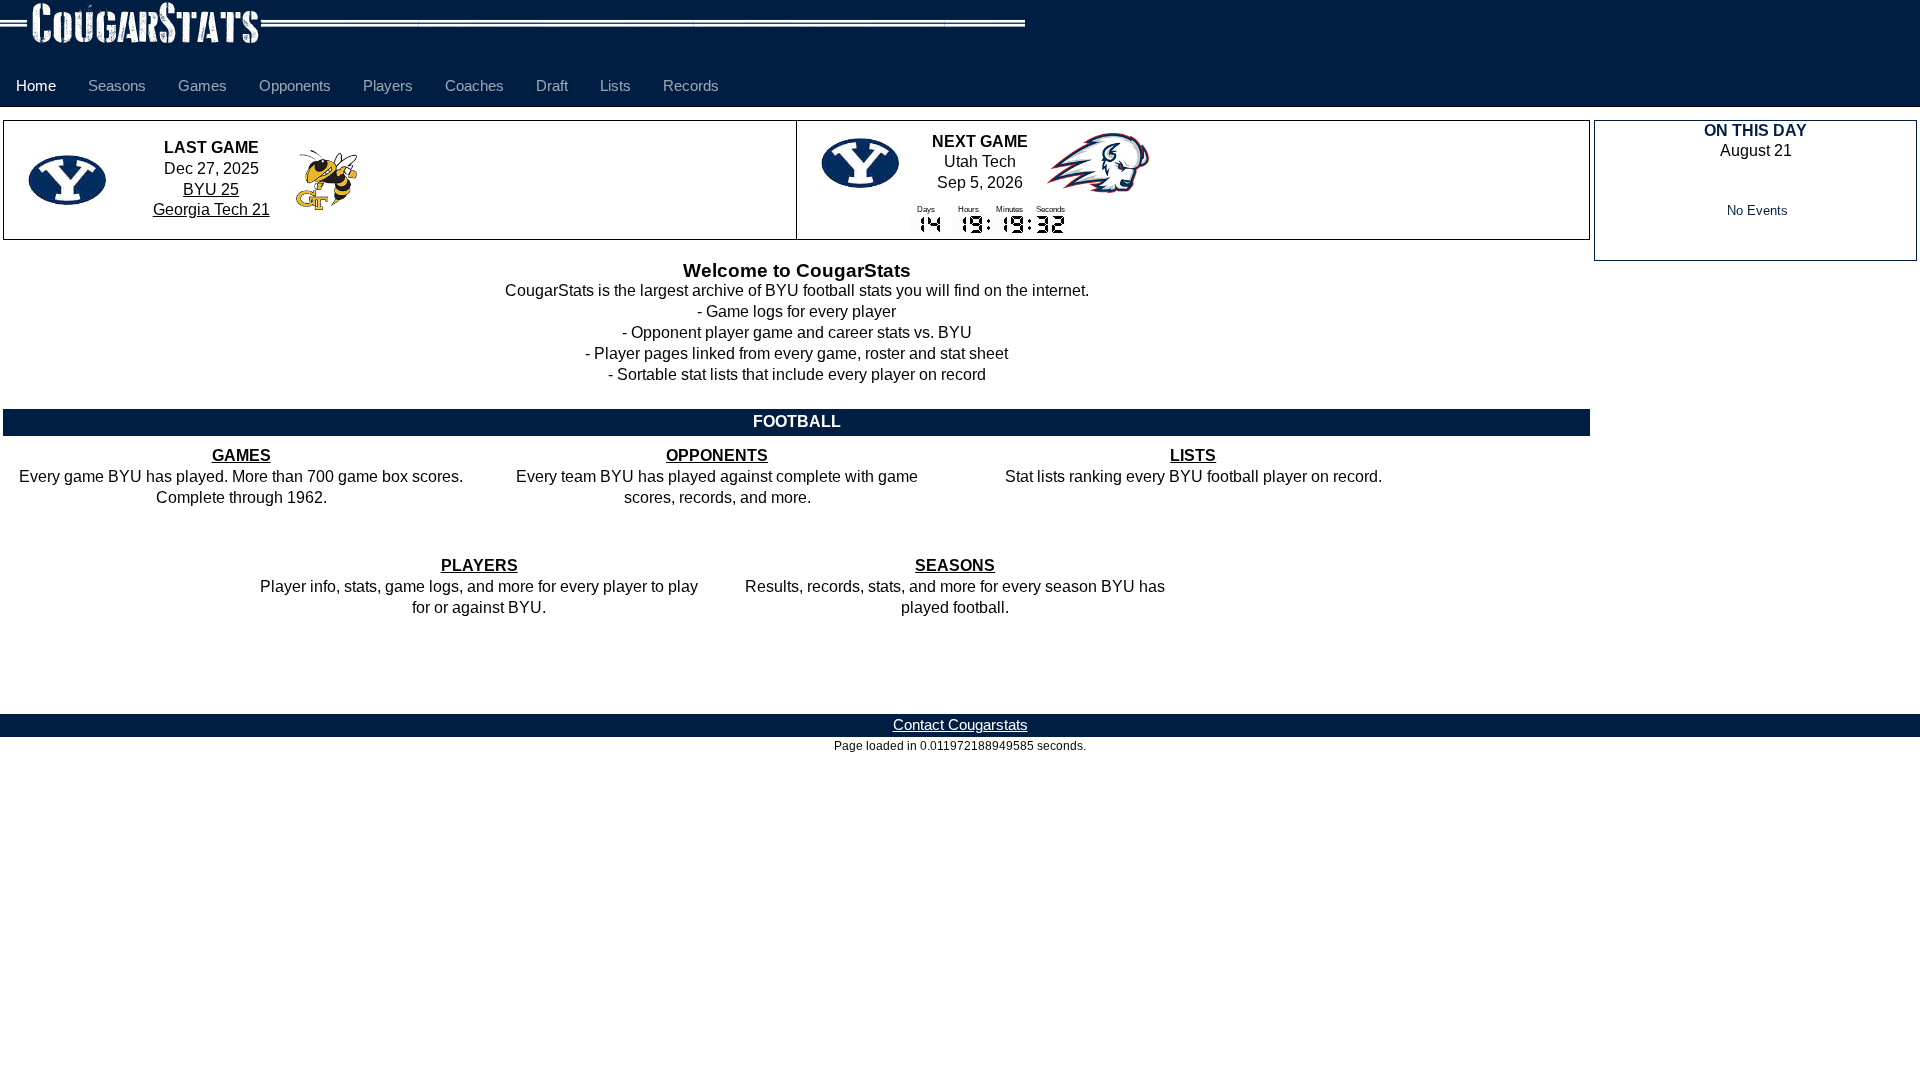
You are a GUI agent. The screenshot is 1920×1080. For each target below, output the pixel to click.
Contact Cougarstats (960, 724)
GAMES (241, 455)
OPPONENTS (717, 455)
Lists (615, 85)
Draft (552, 85)
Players (388, 85)
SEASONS (955, 565)
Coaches (474, 85)
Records (691, 85)
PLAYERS (479, 565)
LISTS (1193, 455)
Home (36, 85)
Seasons (117, 85)
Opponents (295, 85)
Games (202, 85)
